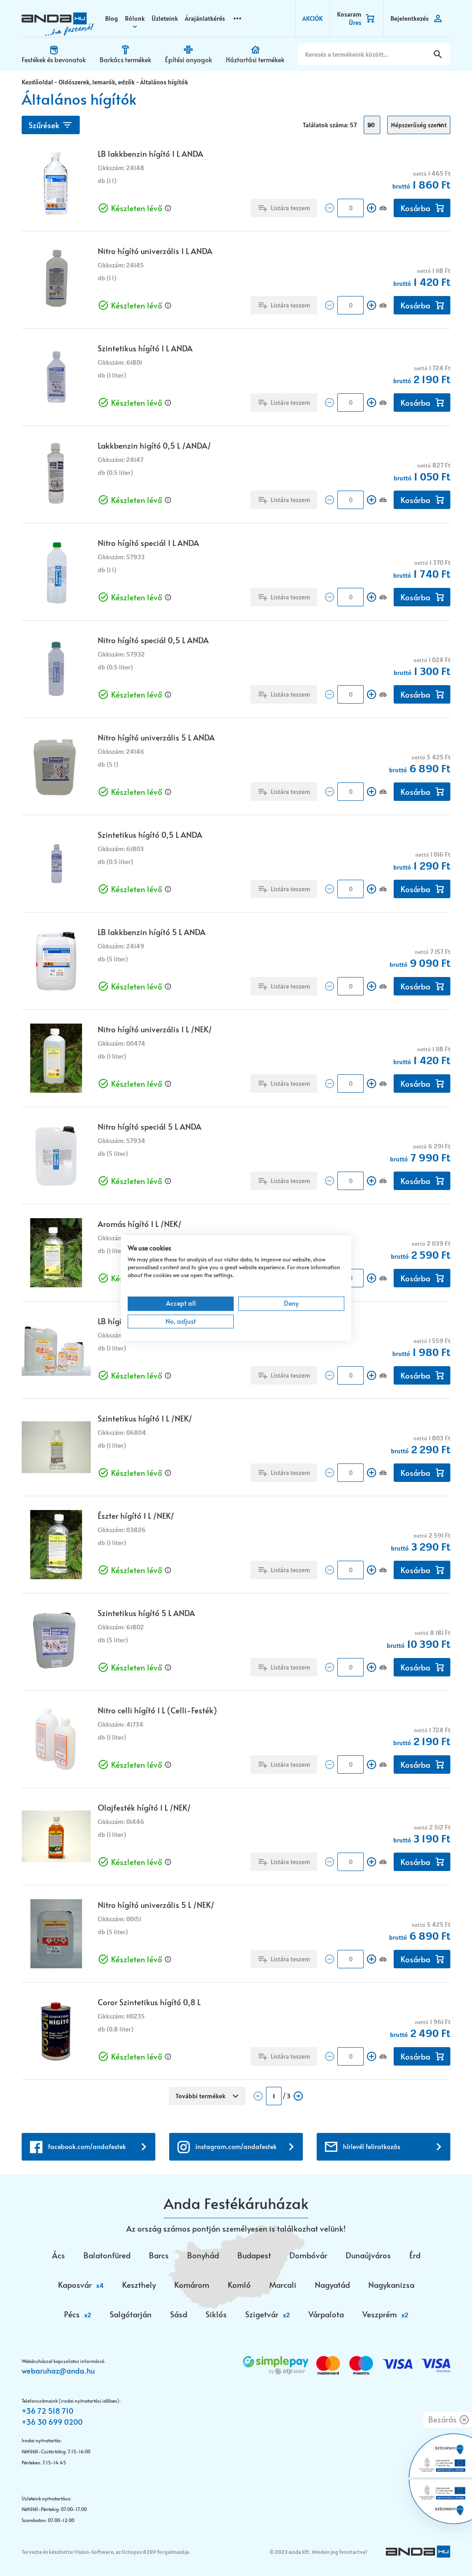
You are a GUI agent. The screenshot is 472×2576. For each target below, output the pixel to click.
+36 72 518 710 (47, 2410)
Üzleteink (165, 18)
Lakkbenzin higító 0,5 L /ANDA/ (154, 445)
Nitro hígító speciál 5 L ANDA (150, 1126)
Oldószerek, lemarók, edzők (97, 82)
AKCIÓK (313, 18)
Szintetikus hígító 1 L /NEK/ (145, 1418)
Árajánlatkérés (205, 18)
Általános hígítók (164, 82)
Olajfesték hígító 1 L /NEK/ (144, 1807)
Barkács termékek (125, 60)
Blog (112, 18)
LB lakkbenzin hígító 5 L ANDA (152, 932)
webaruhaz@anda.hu (58, 2370)
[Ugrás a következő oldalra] (298, 2096)
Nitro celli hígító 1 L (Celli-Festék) (157, 1710)
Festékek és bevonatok (54, 60)
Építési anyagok (189, 60)
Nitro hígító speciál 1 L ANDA (148, 543)
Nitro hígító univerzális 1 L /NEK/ (155, 1029)
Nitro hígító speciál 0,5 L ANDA (153, 640)
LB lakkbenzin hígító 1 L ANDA (150, 154)
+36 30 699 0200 (52, 2422)
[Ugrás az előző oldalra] (258, 2096)
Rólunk (135, 18)
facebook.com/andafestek (87, 2147)
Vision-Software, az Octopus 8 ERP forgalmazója (132, 2552)
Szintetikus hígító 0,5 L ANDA (150, 835)
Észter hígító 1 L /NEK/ (136, 1516)
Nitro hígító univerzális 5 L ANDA (156, 737)
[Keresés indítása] (438, 54)
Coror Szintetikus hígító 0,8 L (149, 2002)
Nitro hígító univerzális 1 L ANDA (155, 251)
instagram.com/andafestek (236, 2147)
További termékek (201, 2096)
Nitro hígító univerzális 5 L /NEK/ (156, 1905)
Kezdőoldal (37, 82)
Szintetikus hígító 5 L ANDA (146, 1613)
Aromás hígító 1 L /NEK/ (140, 1224)
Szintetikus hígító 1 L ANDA (145, 348)
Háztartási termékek (255, 60)
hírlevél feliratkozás (372, 2147)
